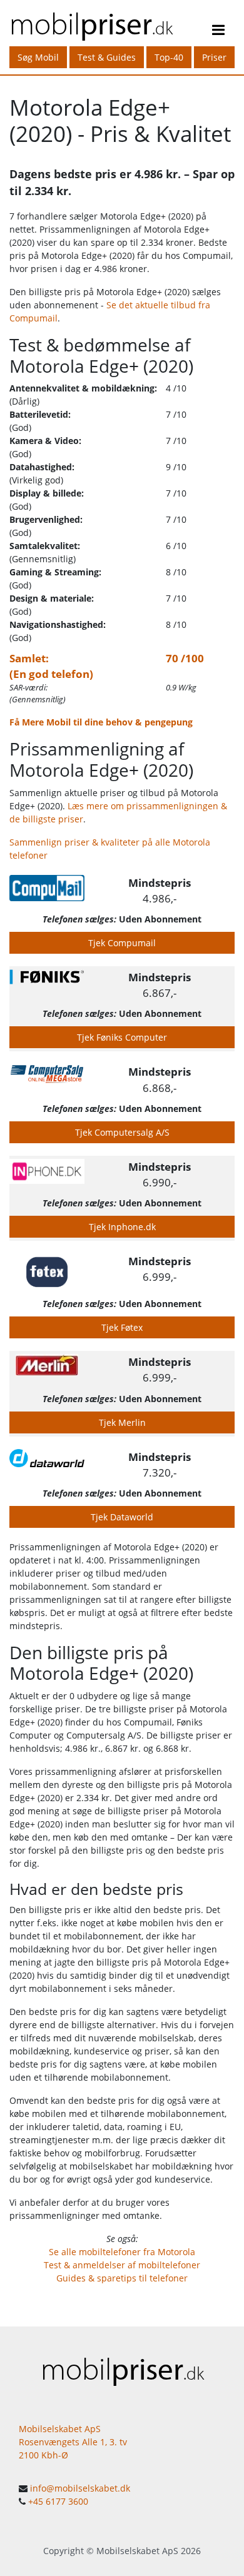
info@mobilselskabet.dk (80, 2488)
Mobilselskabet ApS (137, 2551)
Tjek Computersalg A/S (122, 1132)
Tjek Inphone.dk (122, 1227)
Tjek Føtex (122, 1327)
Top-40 (169, 57)
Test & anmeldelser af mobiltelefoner (122, 2265)
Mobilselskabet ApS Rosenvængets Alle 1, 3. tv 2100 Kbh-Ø (73, 2442)
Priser (214, 57)
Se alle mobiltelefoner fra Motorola (122, 2252)
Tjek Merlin (122, 1422)
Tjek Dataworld (122, 1517)
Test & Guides (107, 57)
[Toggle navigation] (218, 32)
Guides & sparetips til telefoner (122, 2278)
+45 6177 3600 (58, 2501)
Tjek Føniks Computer (122, 1037)
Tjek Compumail (122, 943)
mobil (91, 23)
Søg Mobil (38, 57)
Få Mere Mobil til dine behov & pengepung (101, 722)
